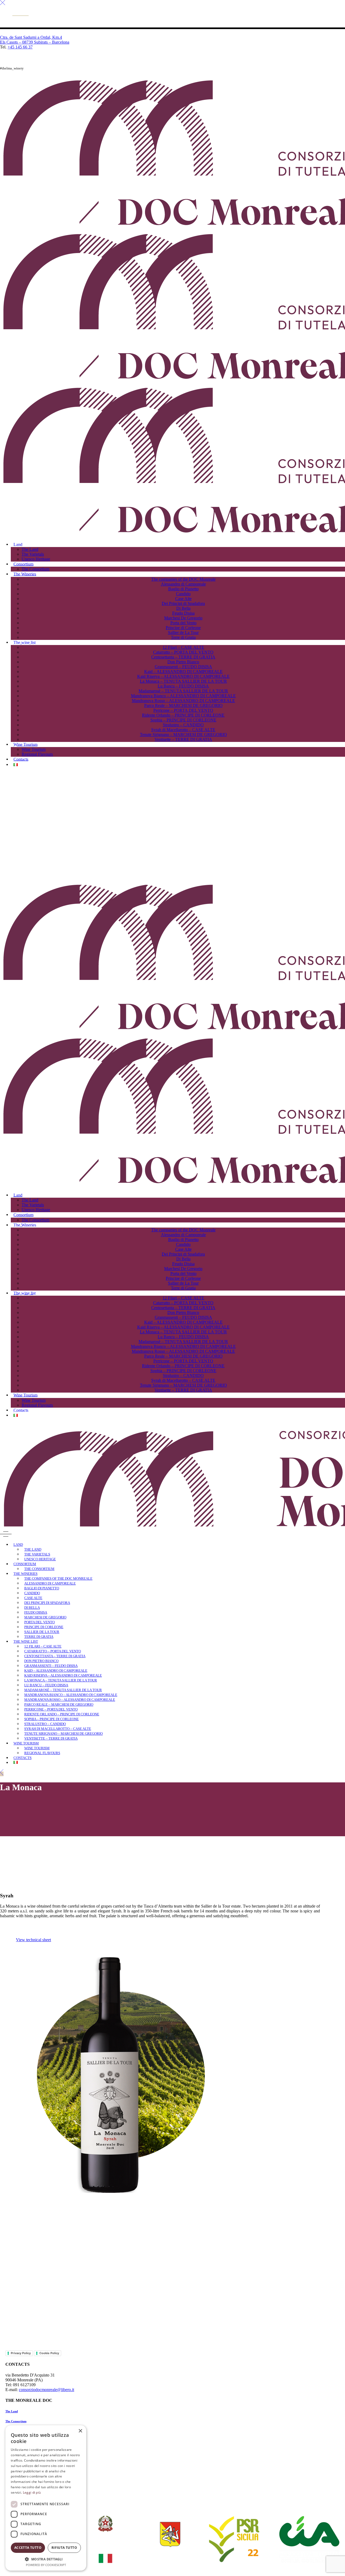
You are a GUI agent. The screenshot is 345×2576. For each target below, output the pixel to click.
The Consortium (16, 2421)
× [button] (80, 2431)
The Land (12, 2411)
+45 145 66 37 (20, 47)
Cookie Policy (49, 2353)
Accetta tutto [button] (28, 2548)
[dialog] (46, 2498)
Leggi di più (32, 2492)
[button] (46, 2559)
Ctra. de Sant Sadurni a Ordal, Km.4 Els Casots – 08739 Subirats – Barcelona (35, 40)
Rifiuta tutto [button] (64, 2548)
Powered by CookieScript (46, 2565)
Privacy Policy (21, 2353)
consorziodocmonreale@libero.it (46, 2390)
